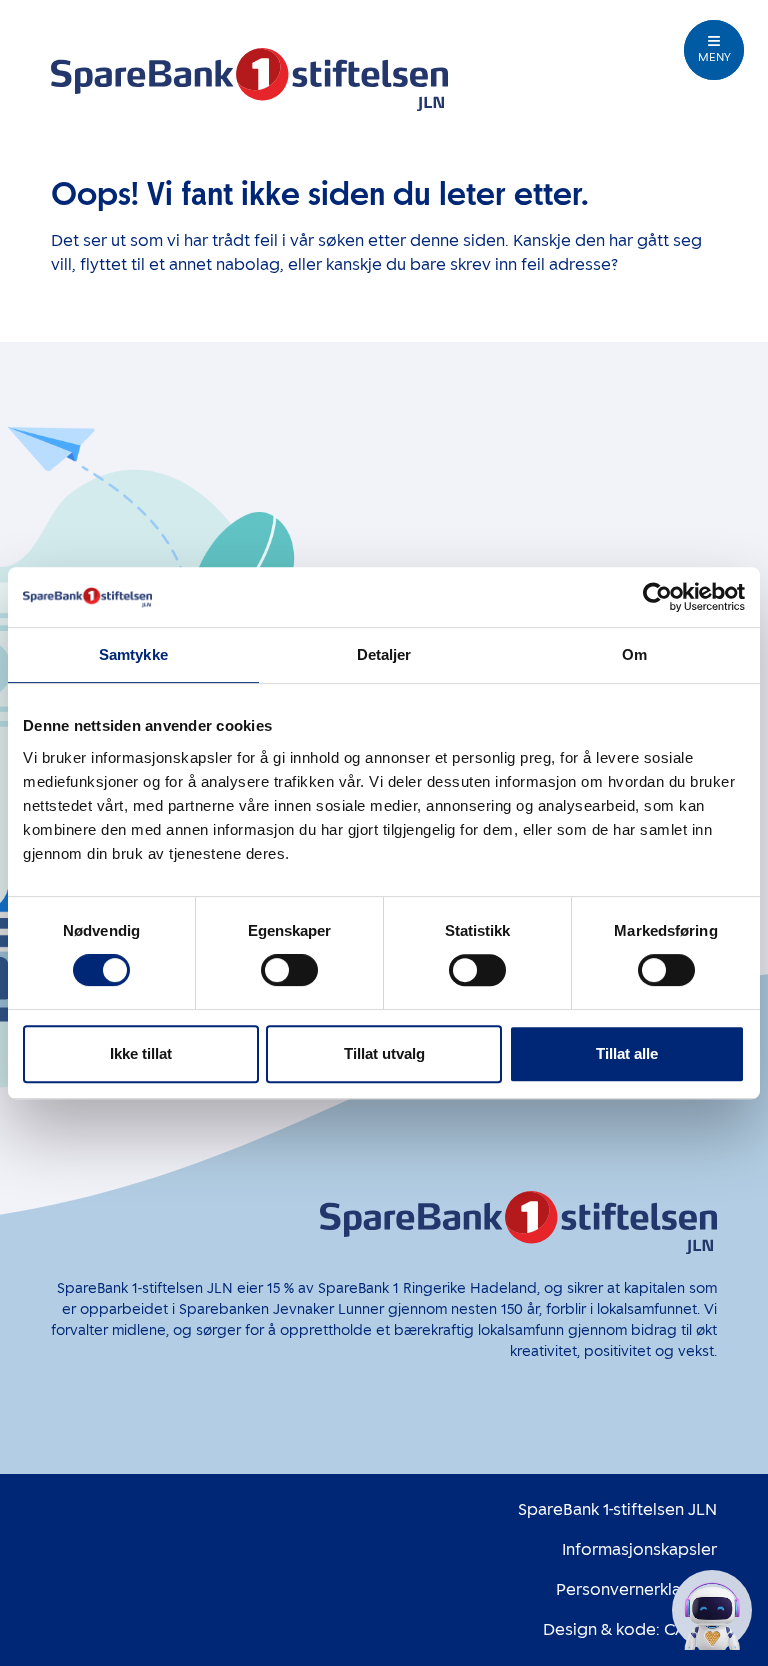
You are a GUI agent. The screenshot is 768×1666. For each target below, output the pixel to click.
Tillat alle (627, 1053)
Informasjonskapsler (639, 1549)
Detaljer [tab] (384, 654)
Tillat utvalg (384, 1053)
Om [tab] (634, 654)
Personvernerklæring (636, 1589)
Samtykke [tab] (133, 654)
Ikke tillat (141, 1053)
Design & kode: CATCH (630, 1629)
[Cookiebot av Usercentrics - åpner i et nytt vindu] (657, 597)
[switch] (289, 970)
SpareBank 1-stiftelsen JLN (617, 1509)
